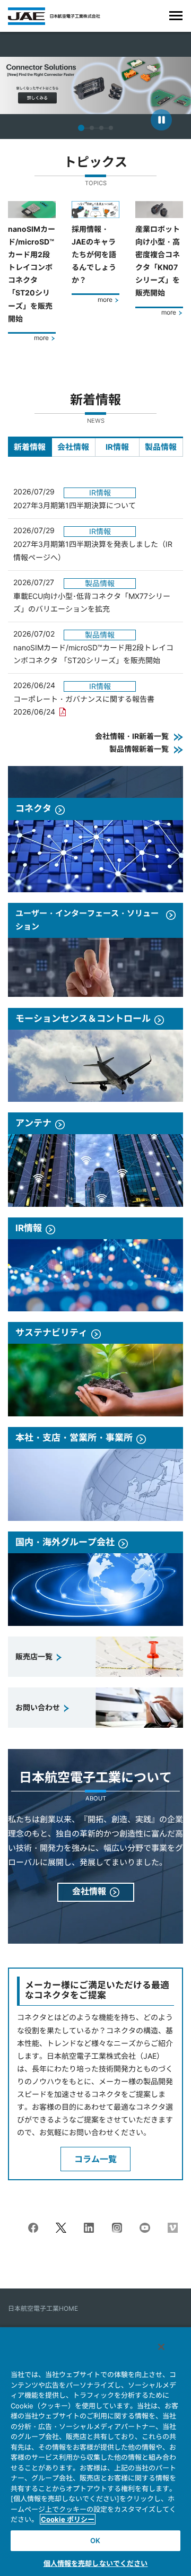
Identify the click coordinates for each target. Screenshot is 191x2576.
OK (95, 2540)
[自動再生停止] (161, 120)
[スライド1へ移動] (81, 128)
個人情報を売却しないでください (96, 2563)
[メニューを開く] (176, 16)
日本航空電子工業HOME (43, 2308)
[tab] (30, 447)
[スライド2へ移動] (92, 128)
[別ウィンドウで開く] (33, 2229)
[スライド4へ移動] (111, 128)
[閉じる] (161, 2347)
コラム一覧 (95, 2159)
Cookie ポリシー (68, 2519)
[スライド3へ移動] (101, 128)
